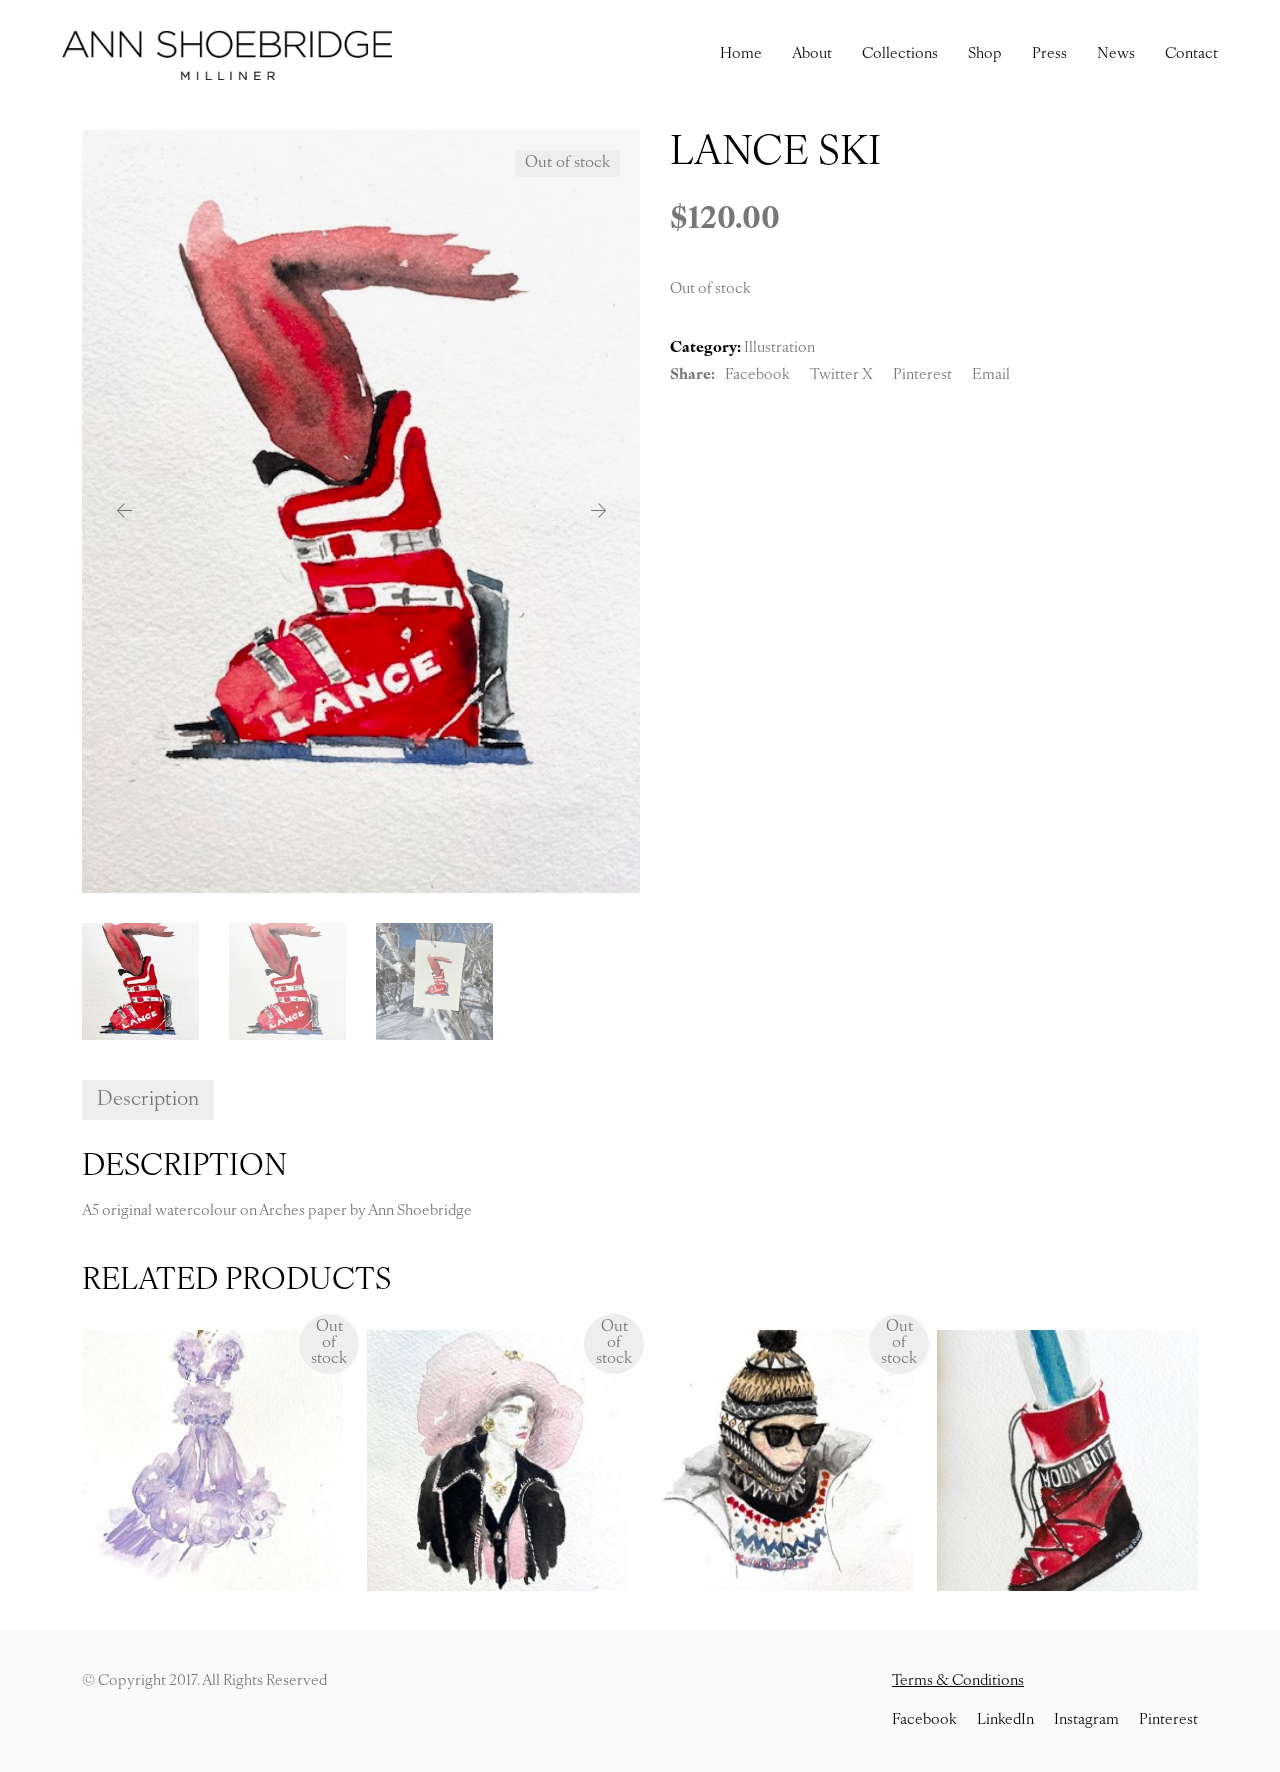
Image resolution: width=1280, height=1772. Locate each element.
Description (148, 1100)
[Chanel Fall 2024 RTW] (497, 1460)
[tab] (148, 1100)
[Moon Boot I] (1067, 1460)
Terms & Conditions (958, 1681)
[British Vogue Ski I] (782, 1460)
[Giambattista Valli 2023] (212, 1460)
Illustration (779, 348)
